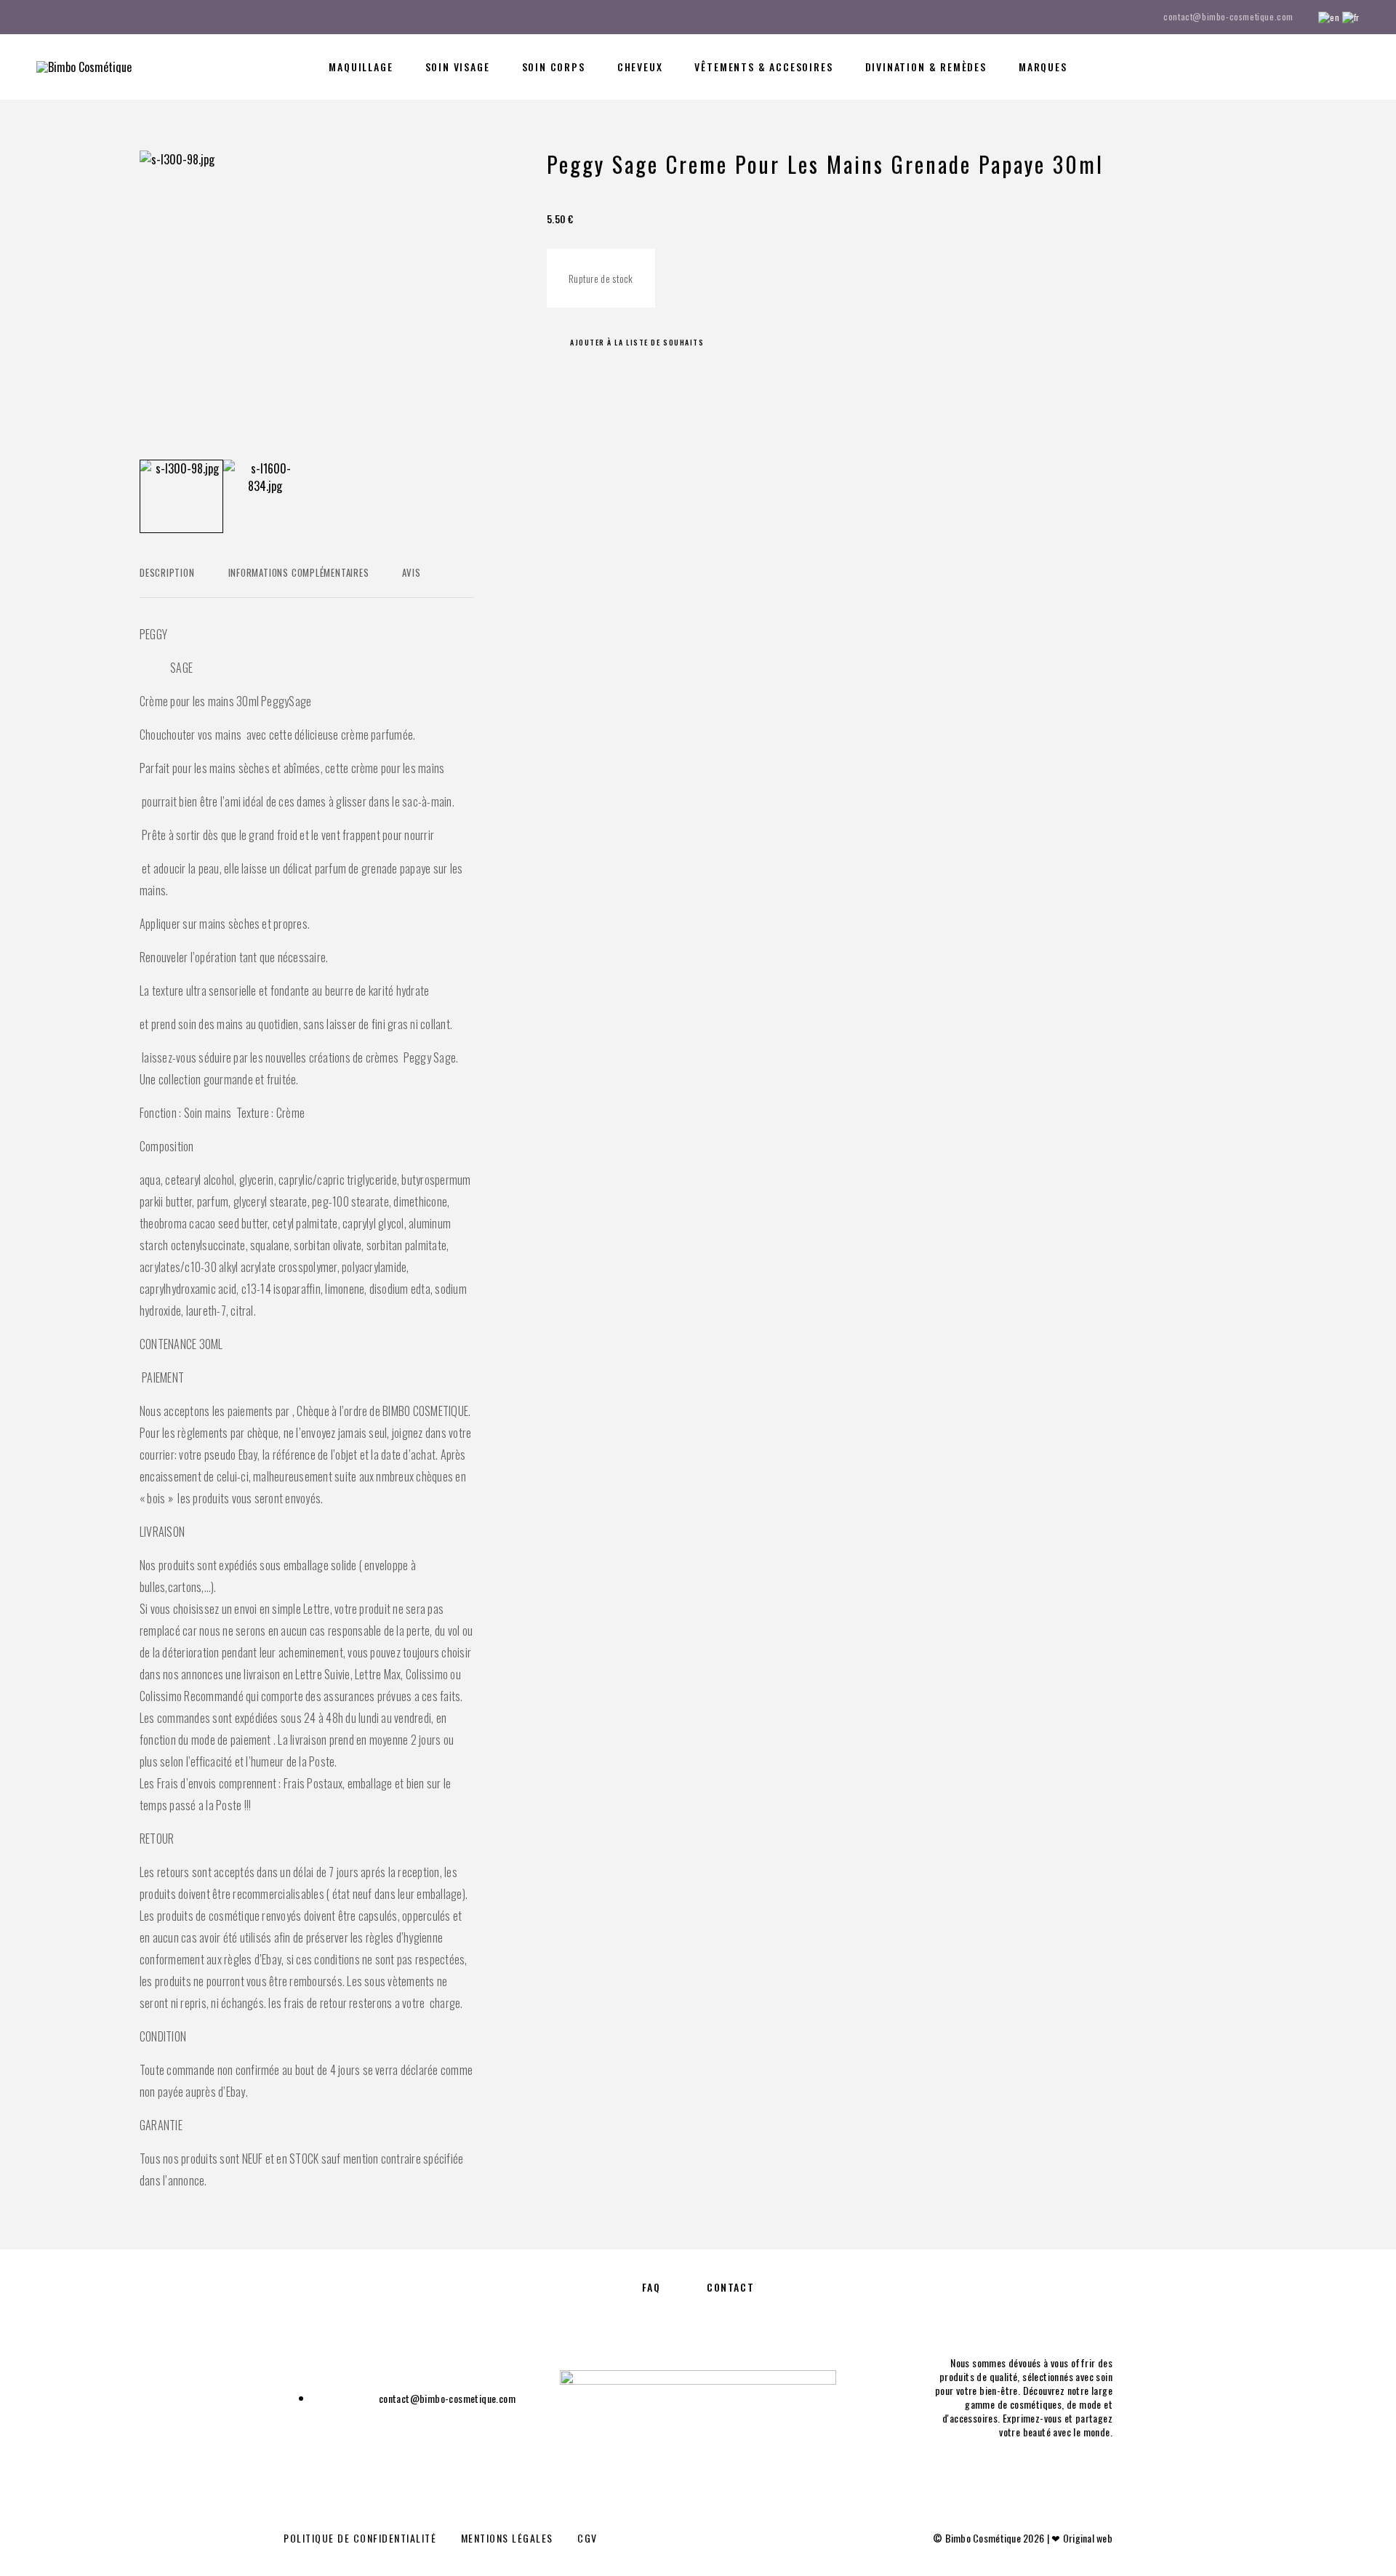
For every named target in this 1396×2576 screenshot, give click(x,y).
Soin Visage (458, 67)
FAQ (651, 2287)
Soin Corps (554, 67)
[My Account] (1289, 67)
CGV (587, 2538)
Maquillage (361, 67)
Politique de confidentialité (360, 2538)
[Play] (181, 496)
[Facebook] (41, 17)
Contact (730, 2287)
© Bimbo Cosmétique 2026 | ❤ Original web (1023, 2538)
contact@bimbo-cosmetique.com (1228, 16)
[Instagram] (68, 17)
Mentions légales (507, 2538)
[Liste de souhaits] (1321, 65)
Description (167, 572)
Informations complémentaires (299, 572)
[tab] (167, 582)
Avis (411, 572)
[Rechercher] (1256, 67)
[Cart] (1354, 65)
